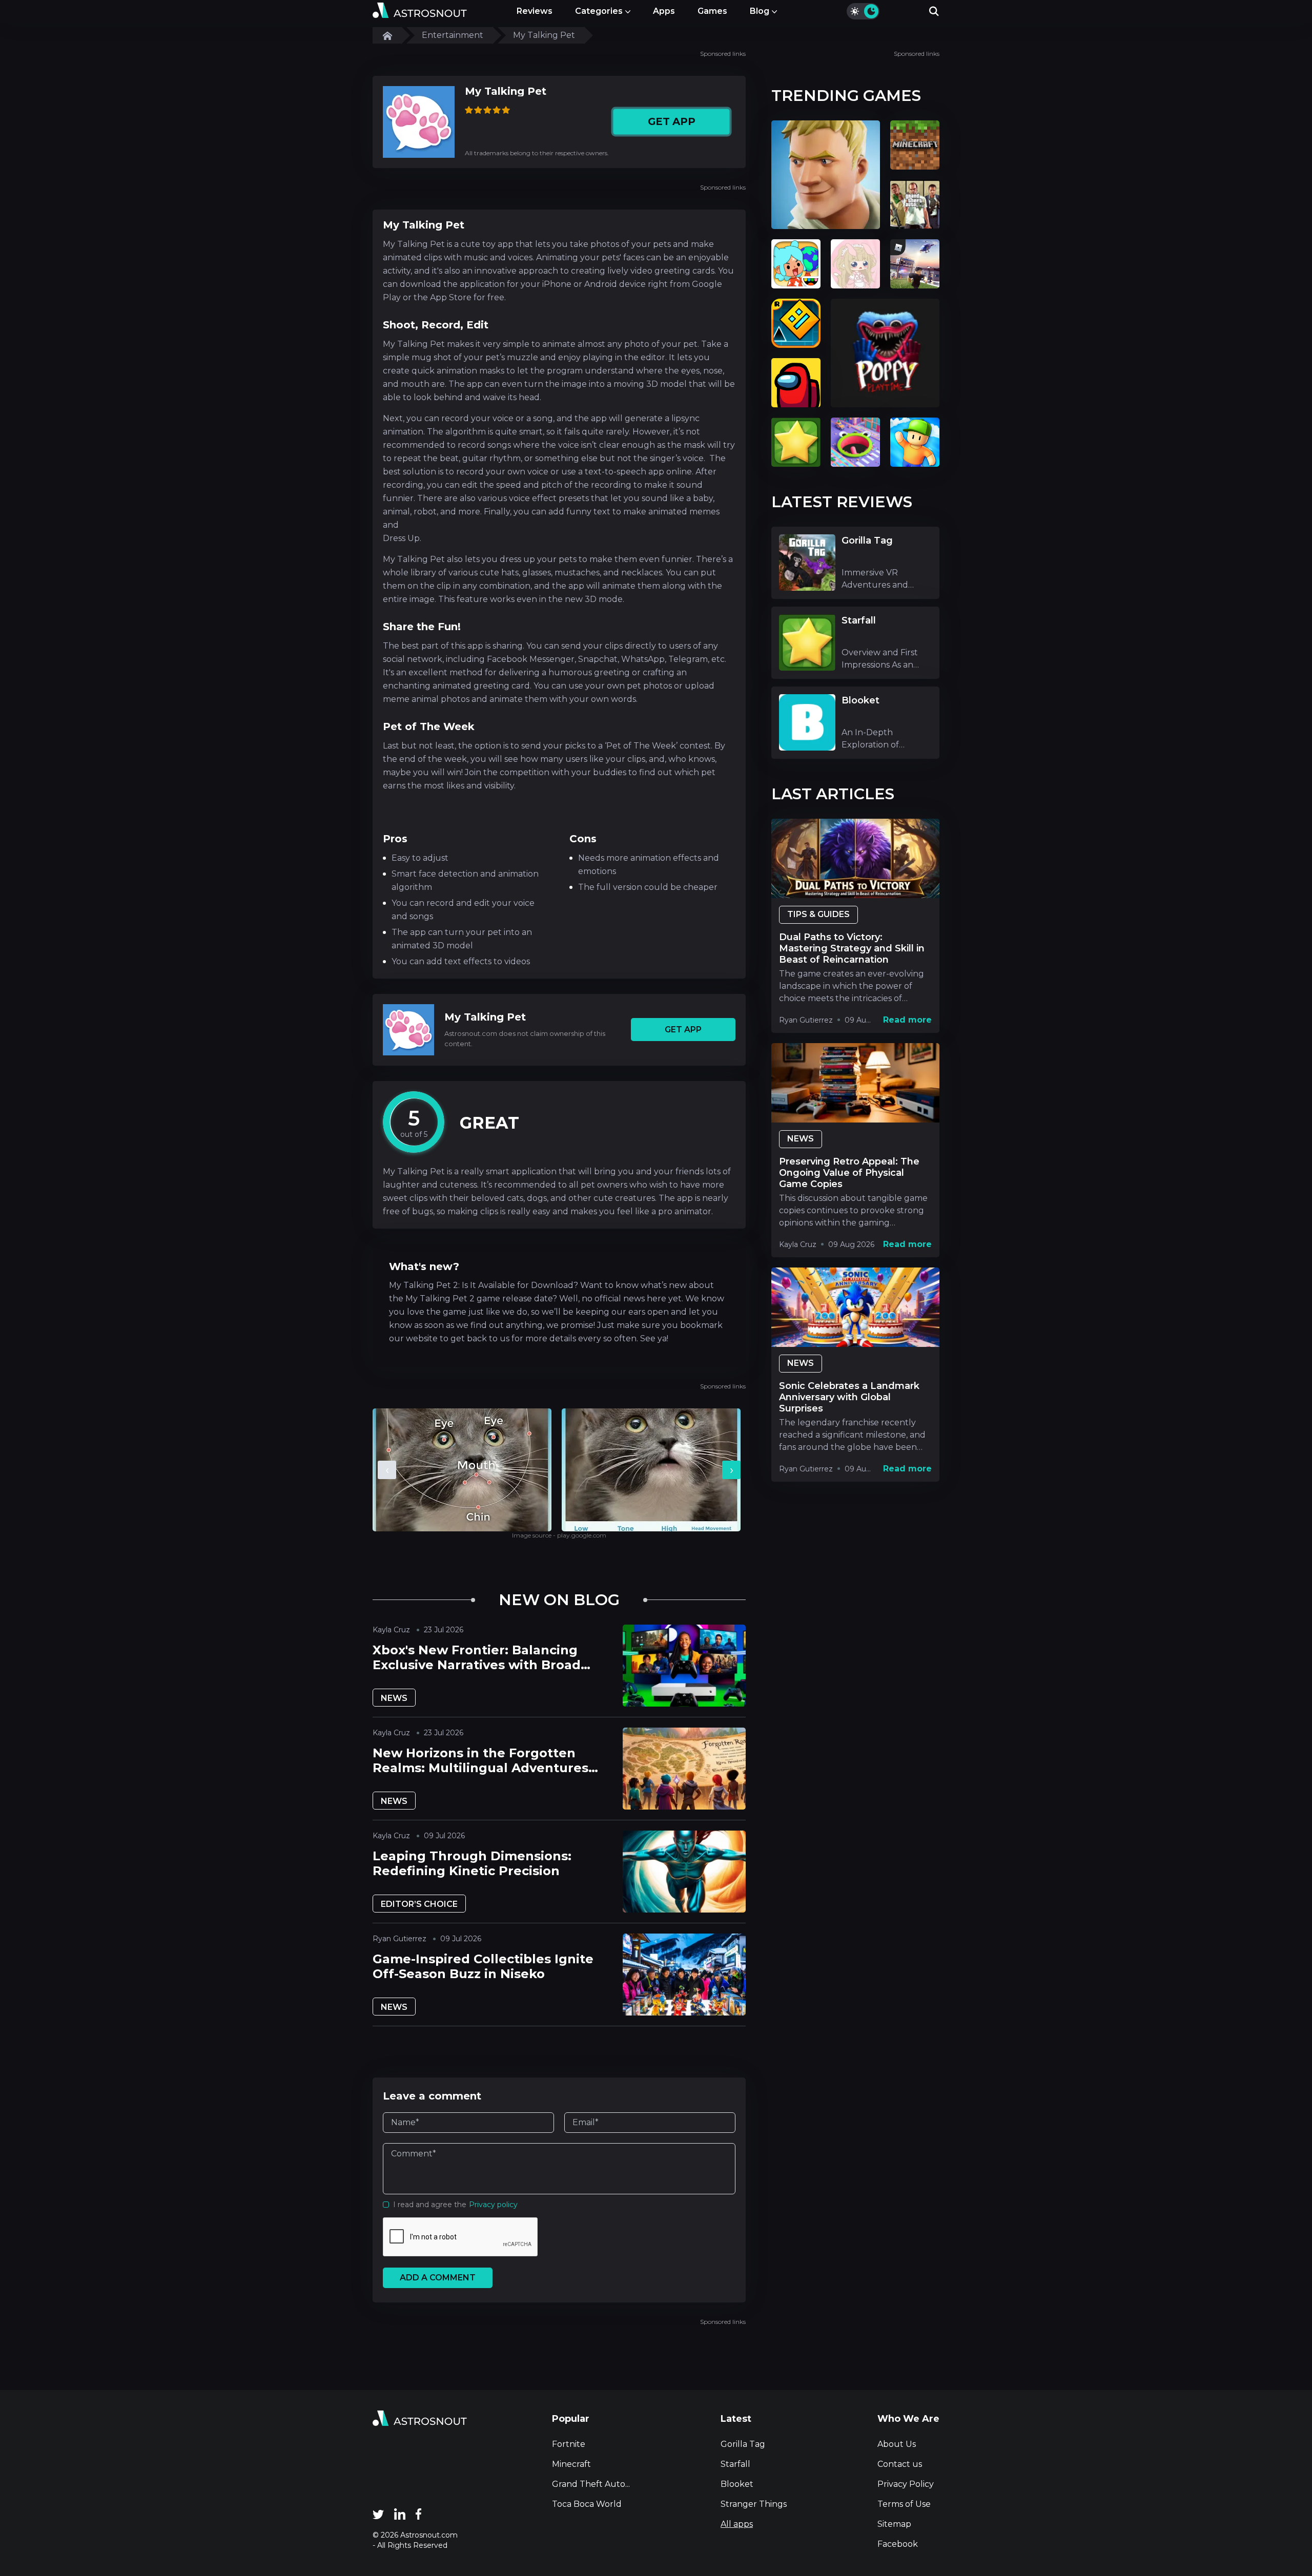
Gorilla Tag (743, 2444)
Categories (599, 11)
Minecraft (571, 2464)
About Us (897, 2444)
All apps (737, 2524)
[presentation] (387, 1470)
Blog (760, 11)
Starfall (735, 2464)
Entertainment (453, 35)
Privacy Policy (906, 2484)
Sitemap (894, 2524)
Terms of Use (904, 2504)
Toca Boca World (587, 2504)
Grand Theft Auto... (591, 2484)
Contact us (900, 2464)
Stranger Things (754, 2504)
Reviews (535, 11)
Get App (671, 122)
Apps (664, 11)
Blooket (737, 2484)
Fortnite (569, 2444)
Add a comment (438, 2278)
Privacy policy (493, 2205)
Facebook (898, 2544)
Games (712, 11)
